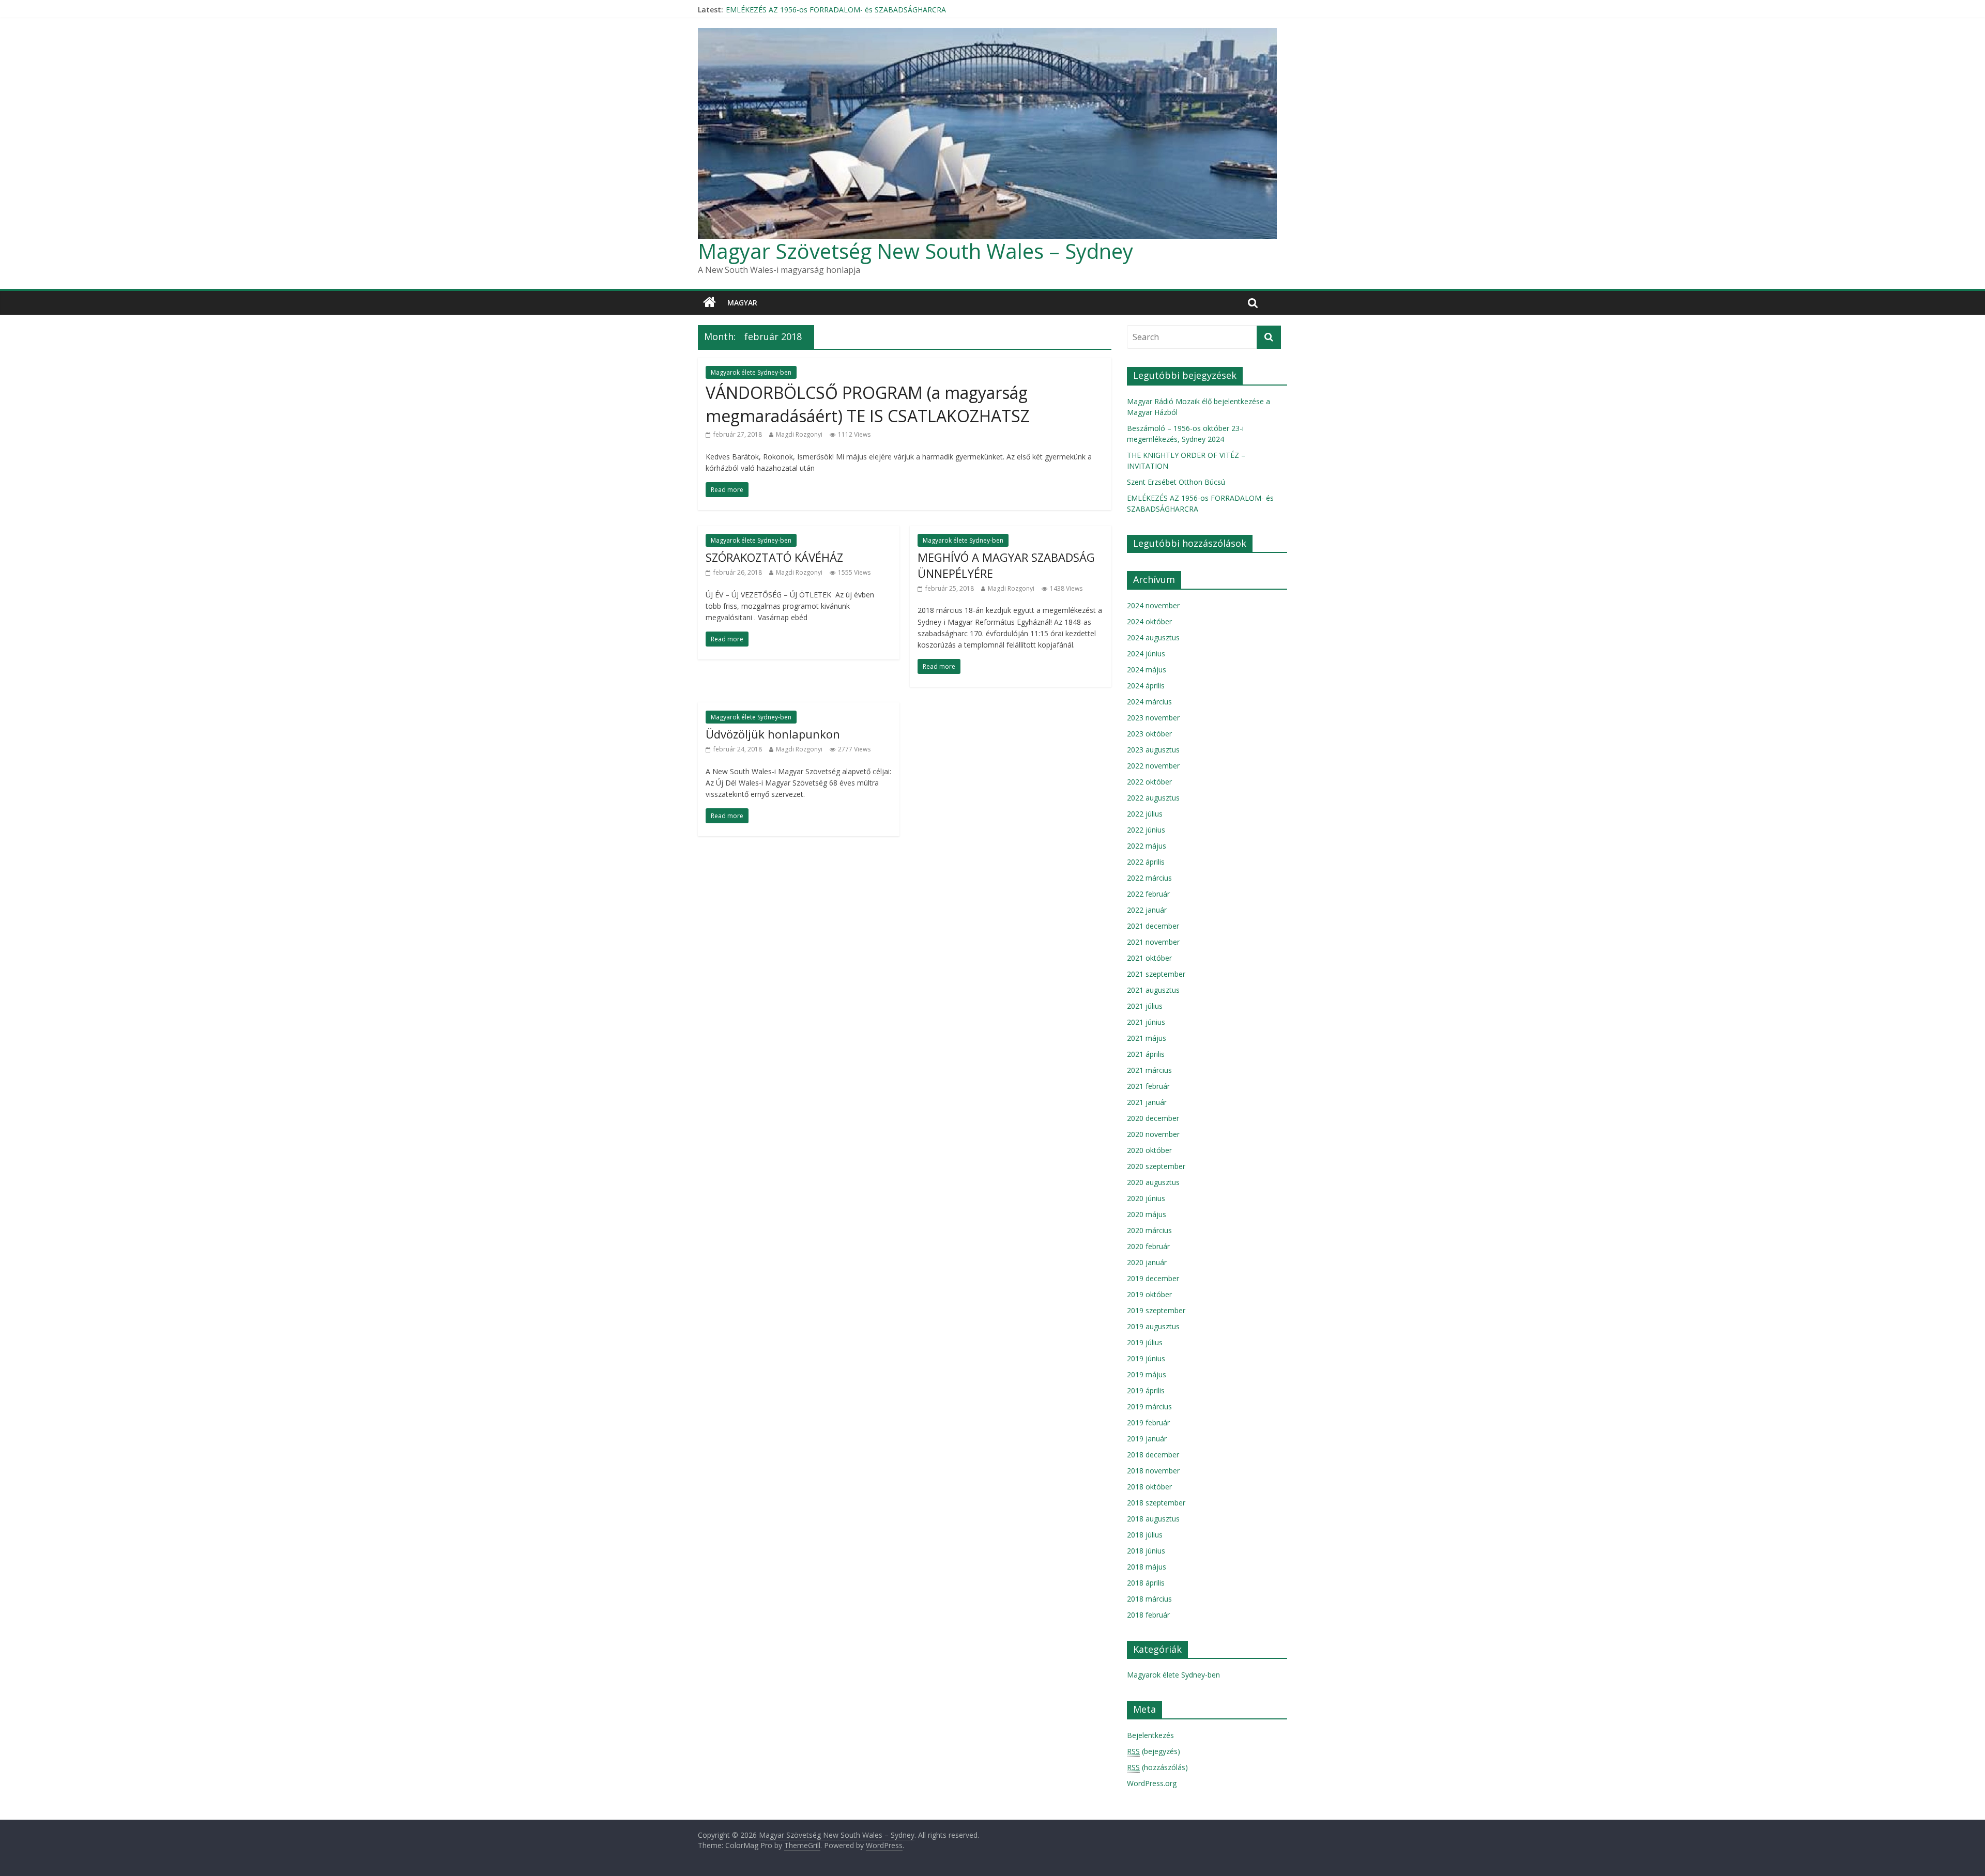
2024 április (1146, 686)
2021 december (1153, 926)
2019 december (1153, 1278)
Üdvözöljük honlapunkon (773, 734)
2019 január (1147, 1439)
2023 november (1153, 718)
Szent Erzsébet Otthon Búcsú (775, 10)
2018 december (1153, 1455)
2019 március (1149, 1406)
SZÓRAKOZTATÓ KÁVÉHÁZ (774, 557)
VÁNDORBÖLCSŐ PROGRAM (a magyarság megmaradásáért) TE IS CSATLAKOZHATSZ (868, 404)
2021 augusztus (1153, 990)
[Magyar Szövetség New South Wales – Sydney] (709, 303)
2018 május (1147, 1567)
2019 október (1149, 1294)
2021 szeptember (1156, 974)
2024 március (1149, 702)
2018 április (1146, 1583)
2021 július (1145, 1006)
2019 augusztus (1153, 1326)
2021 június (1146, 1022)
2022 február (1148, 894)
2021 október (1149, 958)
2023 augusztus (1153, 750)
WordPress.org (1152, 1783)
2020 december (1153, 1118)
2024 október (1149, 621)
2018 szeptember (1156, 1503)
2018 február (1148, 1615)
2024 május (1147, 670)
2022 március (1149, 878)
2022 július (1145, 814)
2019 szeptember (1156, 1310)
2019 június (1146, 1358)
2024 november (1153, 605)
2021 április (1146, 1054)
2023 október (1149, 734)
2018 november (1153, 1471)
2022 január (1147, 910)
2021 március (1149, 1070)
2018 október (1149, 1487)
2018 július (1145, 1535)
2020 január (1147, 1262)
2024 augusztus (1153, 637)
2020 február (1148, 1246)
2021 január (1147, 1102)
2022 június (1146, 830)
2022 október (1149, 782)
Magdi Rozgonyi (799, 434)
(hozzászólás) (1157, 1767)
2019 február (1148, 1423)
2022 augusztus (1153, 798)
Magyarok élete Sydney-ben (751, 372)
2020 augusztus (1153, 1182)
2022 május (1147, 846)
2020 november (1153, 1134)
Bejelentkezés (1150, 1735)
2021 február (1148, 1086)
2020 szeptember (1156, 1166)
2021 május (1147, 1038)
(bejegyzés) (1154, 1751)
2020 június (1146, 1198)
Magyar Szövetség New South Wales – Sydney (915, 251)
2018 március (1149, 1599)
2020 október (1149, 1150)
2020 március (1149, 1230)
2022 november (1153, 766)
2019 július (1145, 1342)
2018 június (1146, 1551)
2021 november (1153, 942)
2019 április (1146, 1390)
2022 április (1146, 862)
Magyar (742, 303)
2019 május (1147, 1374)
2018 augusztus (1153, 1519)
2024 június (1146, 653)
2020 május (1147, 1214)
